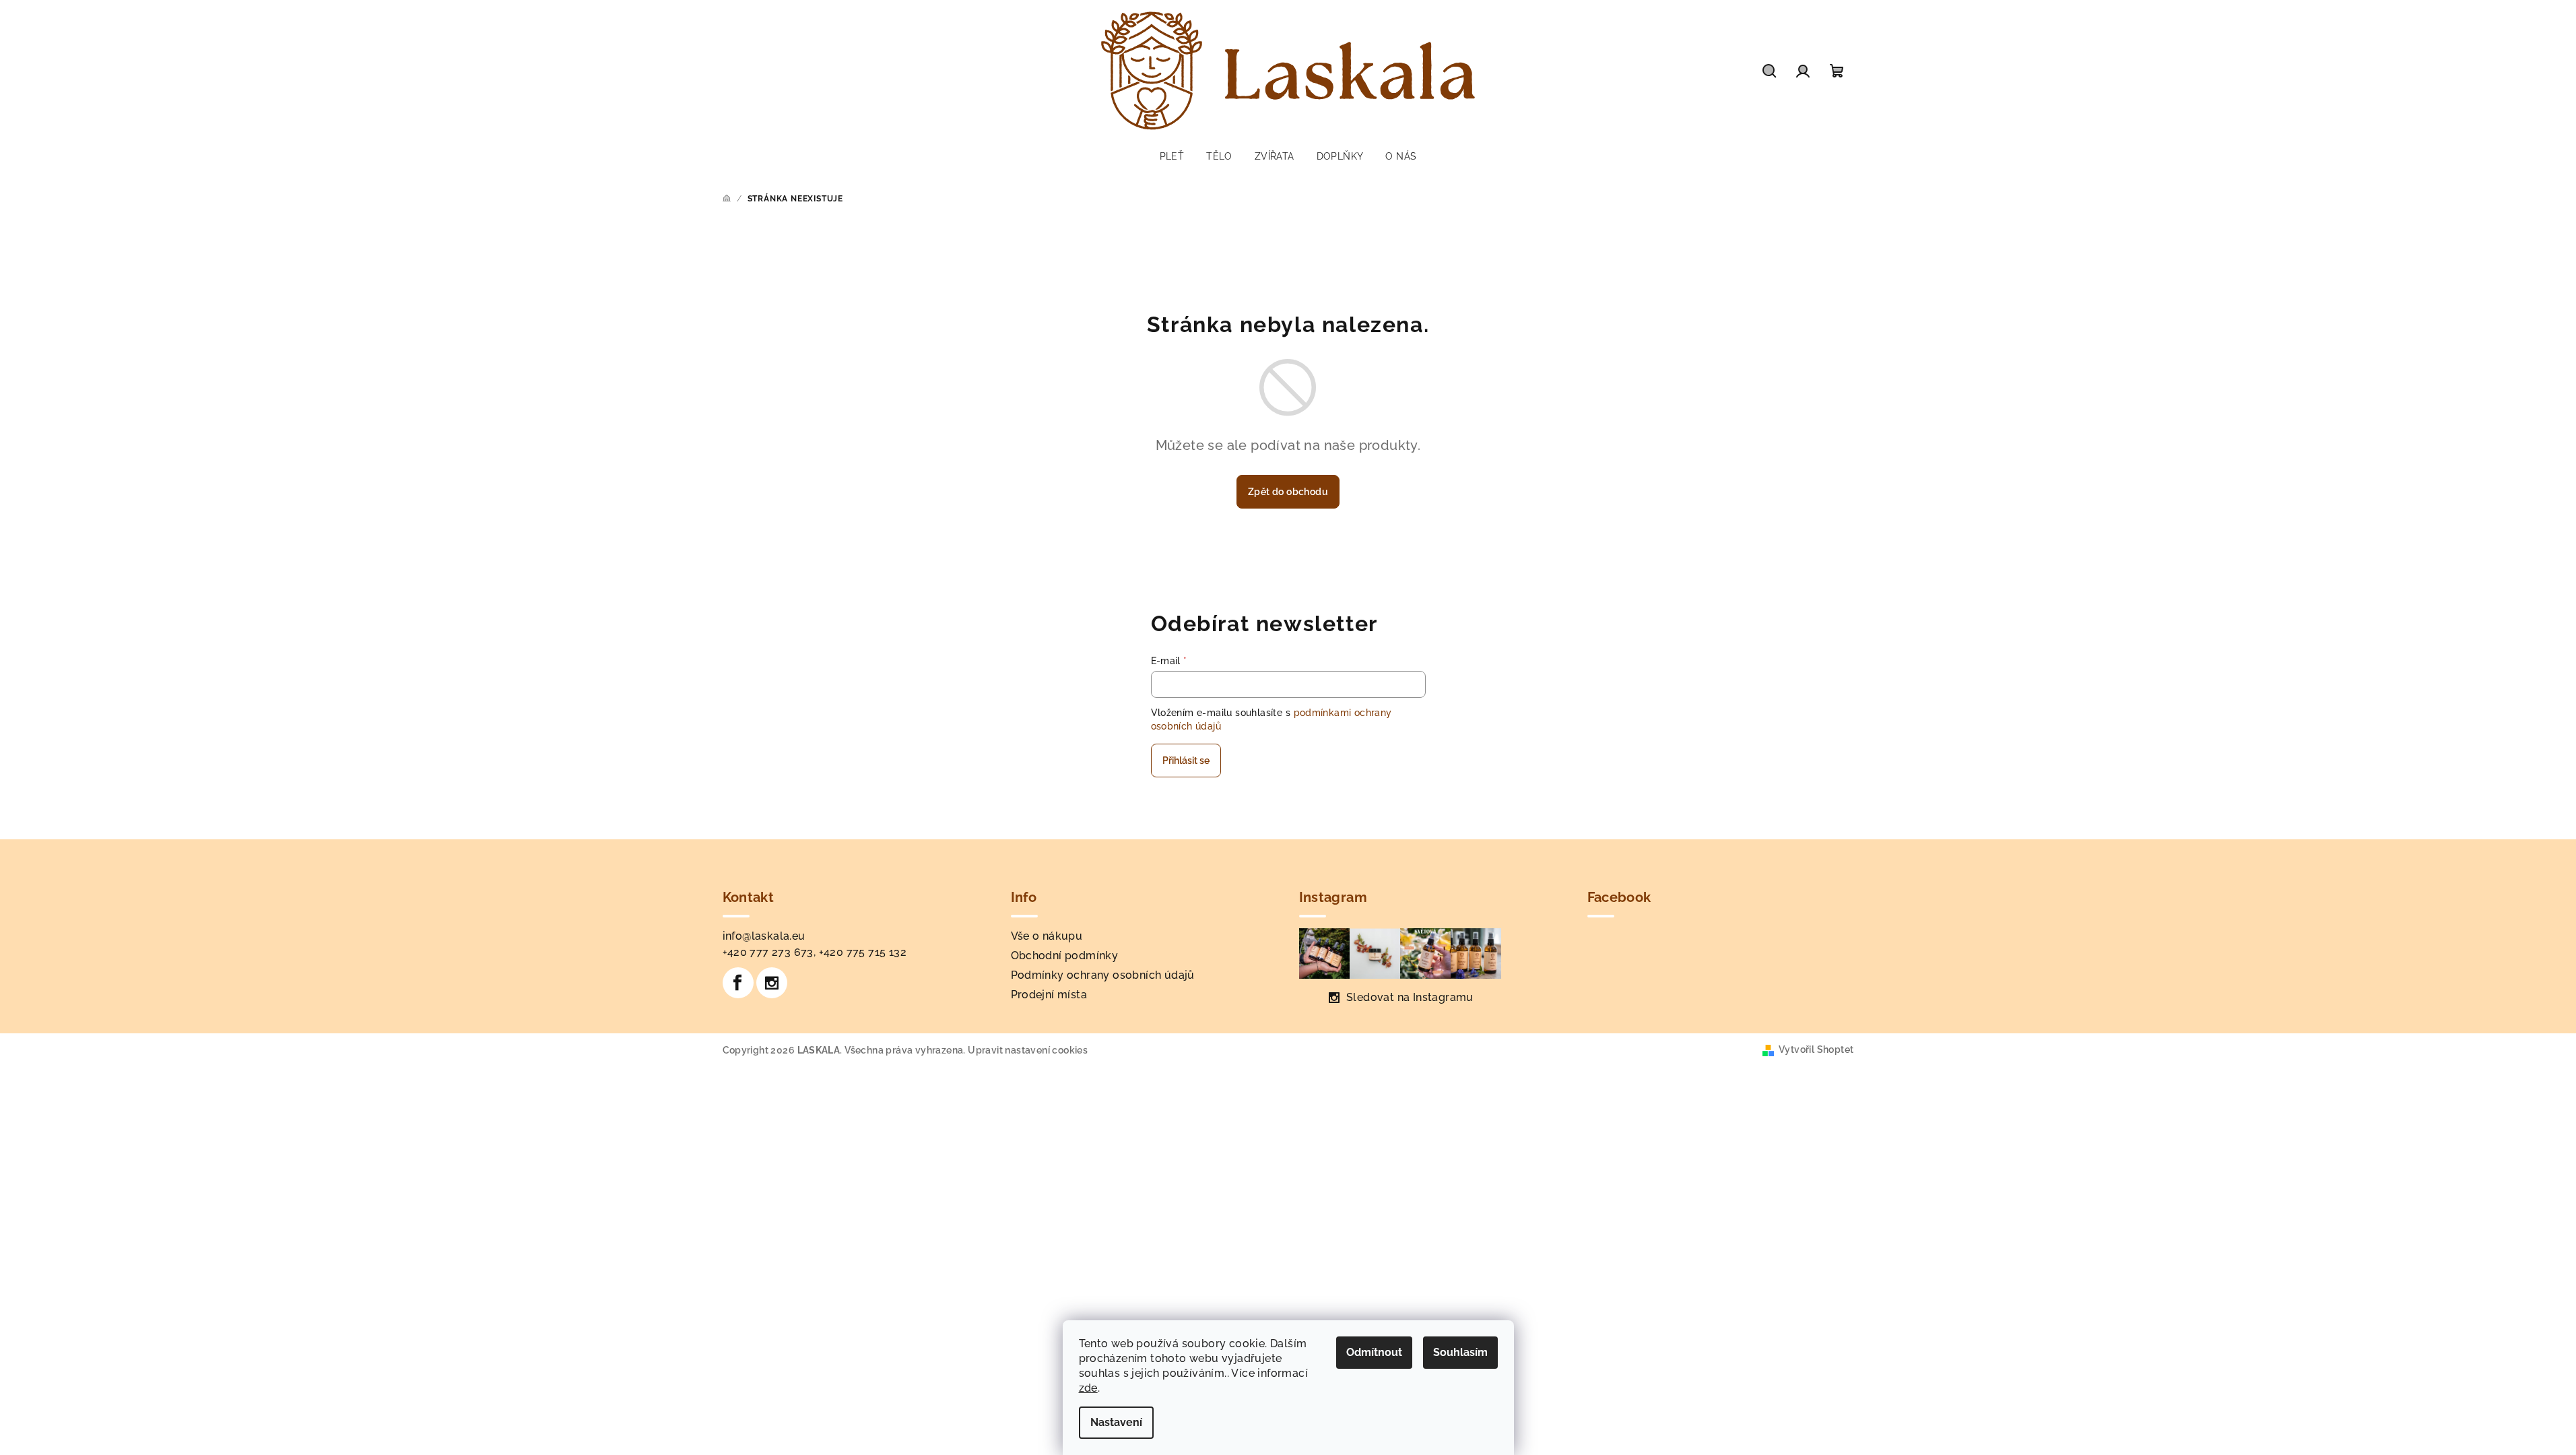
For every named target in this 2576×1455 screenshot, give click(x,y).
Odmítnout (1374, 1352)
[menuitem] (1172, 156)
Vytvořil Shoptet (1816, 1049)
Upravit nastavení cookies (1028, 1050)
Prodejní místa (1049, 995)
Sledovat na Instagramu (1410, 997)
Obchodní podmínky (1065, 956)
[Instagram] (772, 983)
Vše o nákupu (1047, 936)
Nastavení (1116, 1422)
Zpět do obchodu (1288, 492)
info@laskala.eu (764, 936)
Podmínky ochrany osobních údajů (1103, 975)
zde (1088, 1388)
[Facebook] (738, 983)
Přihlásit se (1186, 761)
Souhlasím (1460, 1352)
